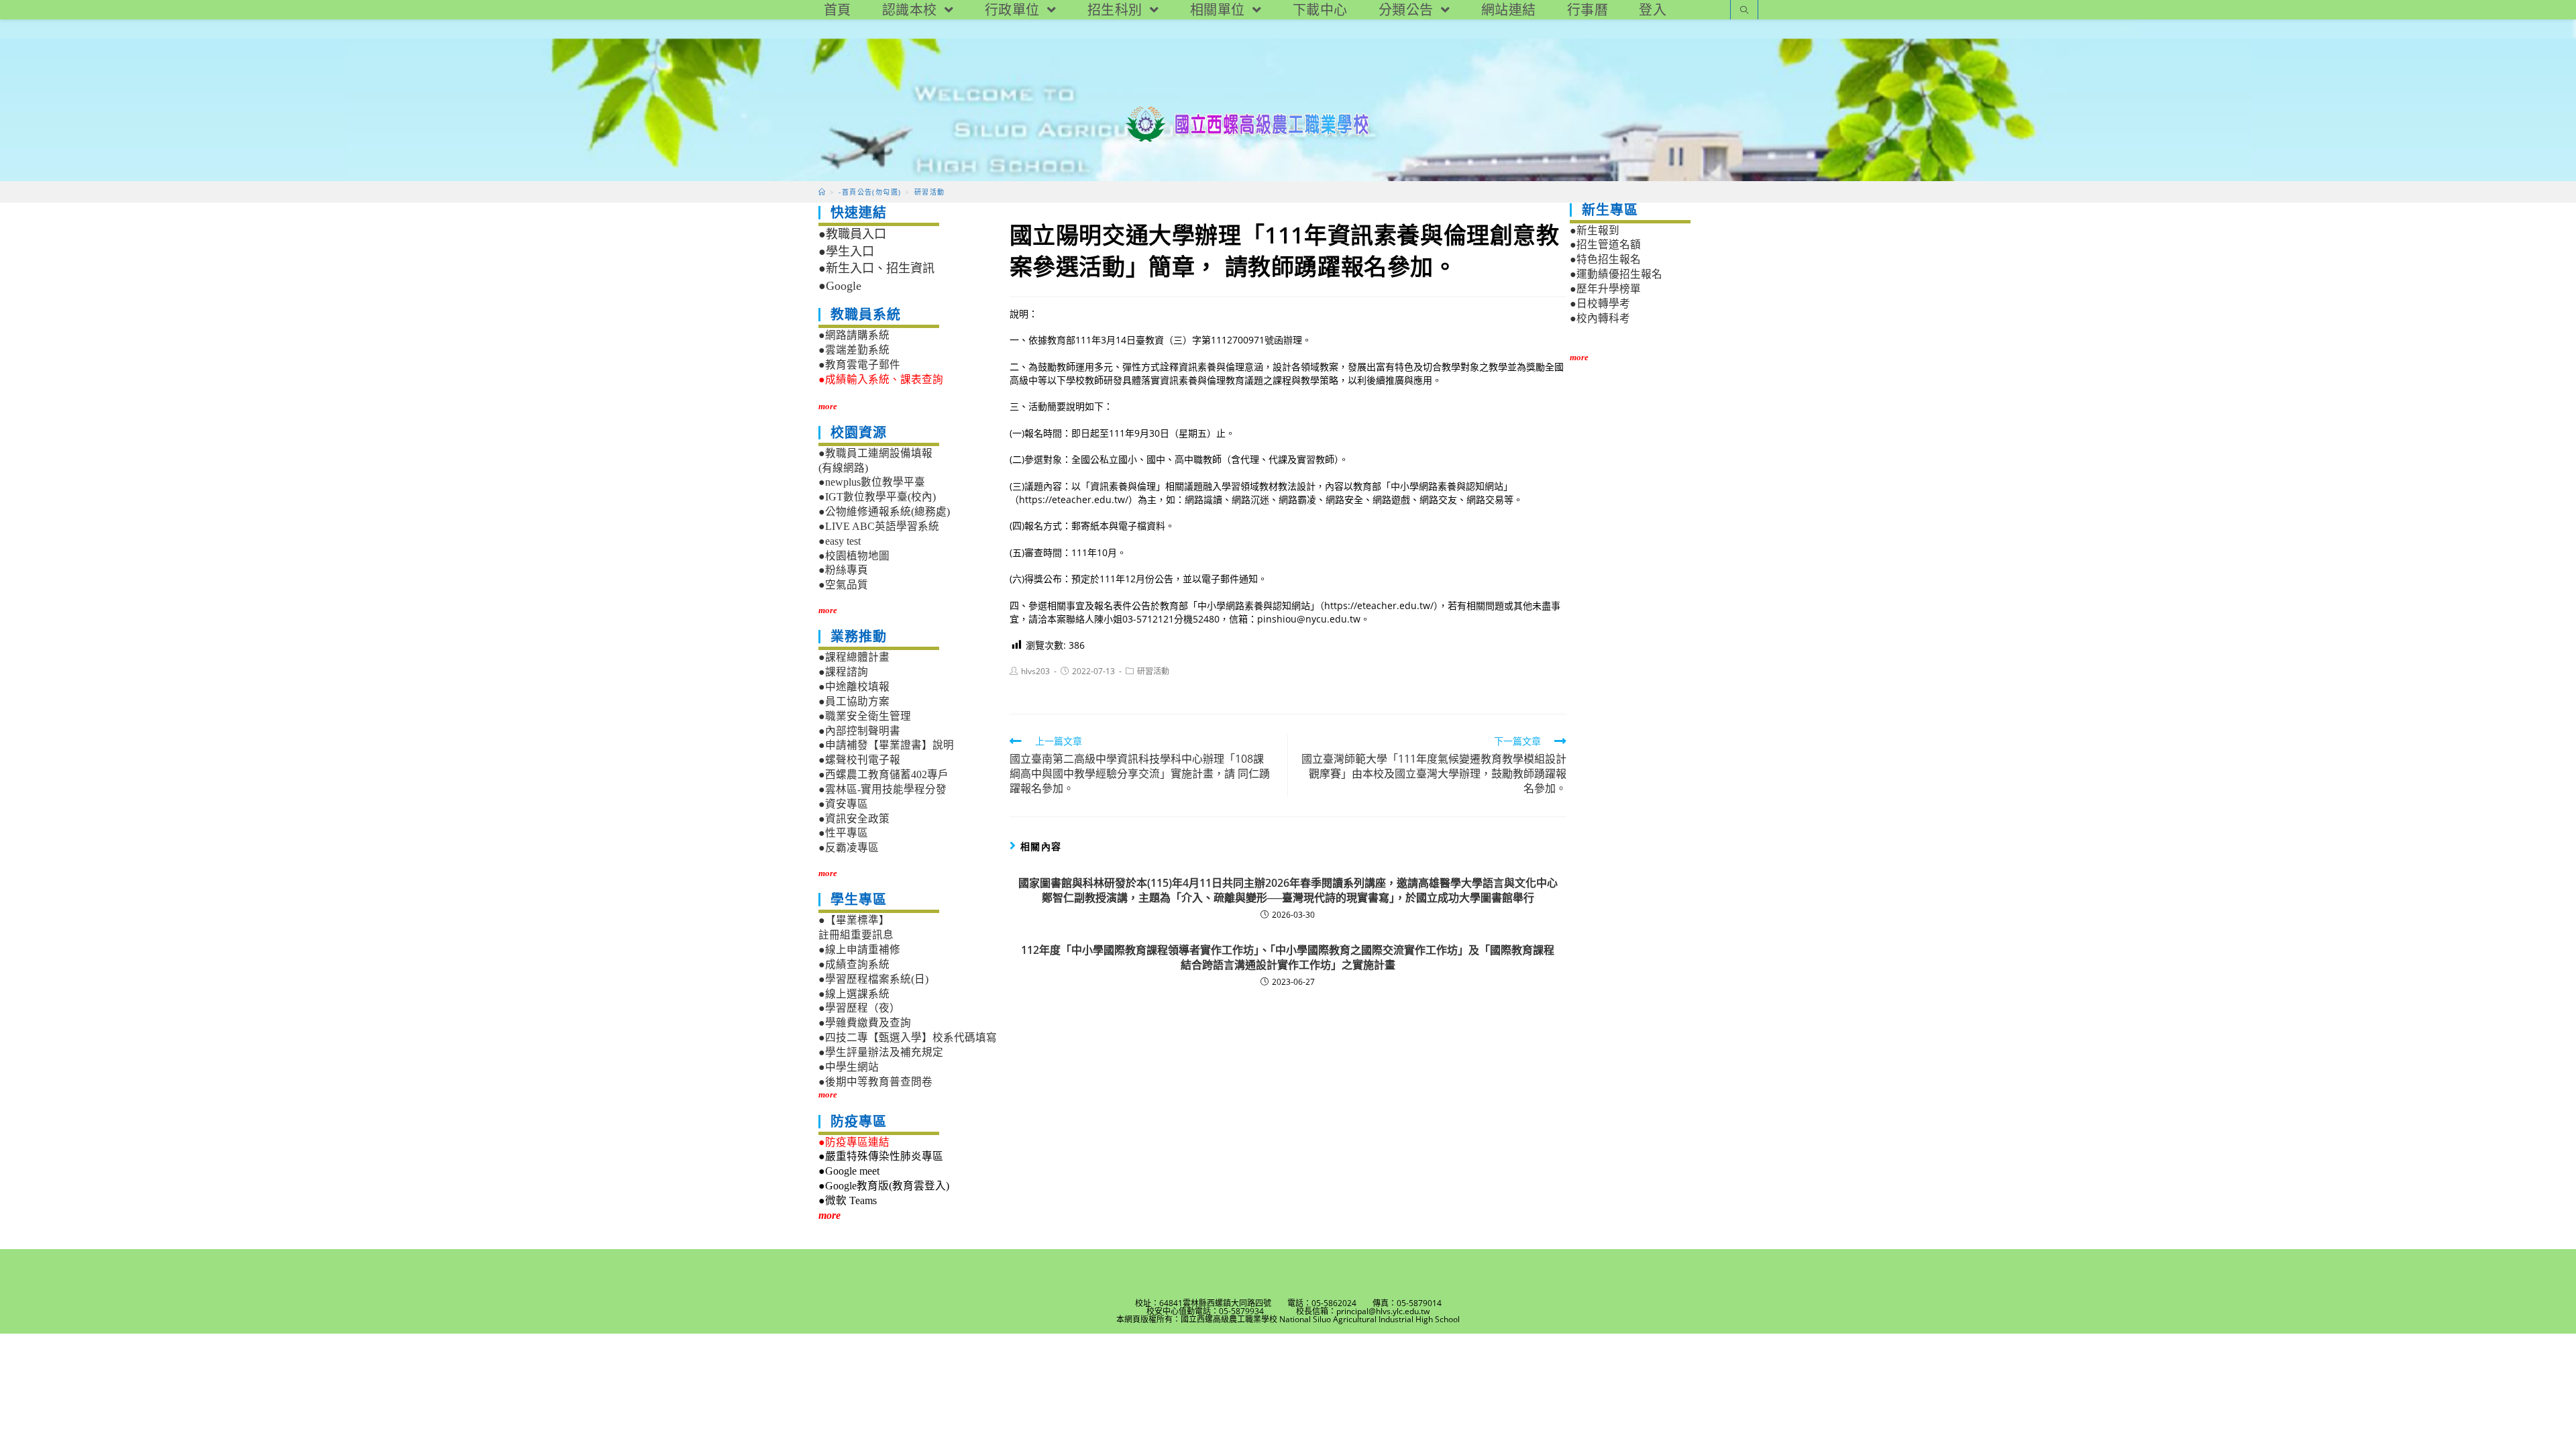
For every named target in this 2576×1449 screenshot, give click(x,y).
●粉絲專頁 (843, 570)
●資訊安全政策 (854, 819)
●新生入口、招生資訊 (876, 268)
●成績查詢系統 (854, 964)
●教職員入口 (852, 234)
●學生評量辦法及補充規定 (881, 1052)
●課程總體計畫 (854, 657)
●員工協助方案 (854, 701)
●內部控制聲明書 (859, 731)
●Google (840, 286)
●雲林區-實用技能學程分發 (882, 789)
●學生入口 (846, 252)
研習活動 (1153, 671)
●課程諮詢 (843, 672)
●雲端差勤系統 (854, 350)
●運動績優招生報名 (1616, 274)
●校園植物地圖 (854, 556)
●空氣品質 (843, 585)
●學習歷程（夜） (859, 1008)
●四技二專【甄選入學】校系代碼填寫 (908, 1037)
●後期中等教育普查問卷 (875, 1082)
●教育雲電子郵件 (859, 365)
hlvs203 (1035, 671)
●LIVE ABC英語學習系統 (879, 526)
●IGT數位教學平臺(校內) (877, 497)
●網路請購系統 (854, 335)
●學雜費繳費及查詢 (865, 1023)
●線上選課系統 (854, 994)
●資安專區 (843, 804)
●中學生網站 (849, 1067)
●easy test (840, 541)
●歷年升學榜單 (1605, 289)
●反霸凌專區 (849, 848)
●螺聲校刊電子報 (859, 760)
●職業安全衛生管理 (865, 716)
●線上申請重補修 (859, 950)
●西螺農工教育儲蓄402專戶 (883, 774)
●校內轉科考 (1600, 318)
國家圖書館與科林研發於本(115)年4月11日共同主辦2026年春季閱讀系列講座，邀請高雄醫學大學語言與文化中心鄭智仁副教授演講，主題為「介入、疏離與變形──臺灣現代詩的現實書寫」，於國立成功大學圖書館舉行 (1288, 890)
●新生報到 (1595, 230)
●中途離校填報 (854, 687)
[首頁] (822, 192)
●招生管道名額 (1605, 245)
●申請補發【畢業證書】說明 (886, 745)
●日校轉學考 (1600, 304)
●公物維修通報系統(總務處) (884, 512)
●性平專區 (843, 833)
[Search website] (1744, 11)
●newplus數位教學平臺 (872, 482)
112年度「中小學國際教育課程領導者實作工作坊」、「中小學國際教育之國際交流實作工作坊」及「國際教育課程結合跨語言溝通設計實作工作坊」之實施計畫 (1288, 957)
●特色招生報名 (1605, 259)
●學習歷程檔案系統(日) (873, 979)
